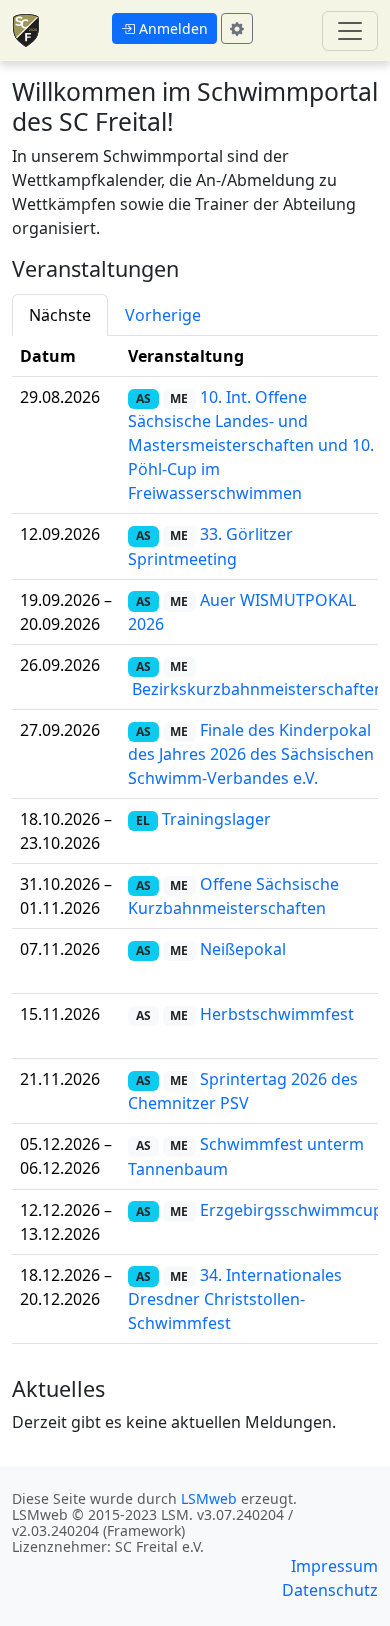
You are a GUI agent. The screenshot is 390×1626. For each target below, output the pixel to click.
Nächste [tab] (60, 315)
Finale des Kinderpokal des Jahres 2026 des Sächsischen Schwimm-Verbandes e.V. (251, 754)
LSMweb (209, 1498)
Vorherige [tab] (163, 315)
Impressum (334, 1566)
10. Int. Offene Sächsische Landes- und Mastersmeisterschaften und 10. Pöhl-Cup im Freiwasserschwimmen (251, 445)
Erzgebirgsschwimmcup (291, 1210)
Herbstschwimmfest (277, 1014)
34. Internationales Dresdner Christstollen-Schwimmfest (235, 1299)
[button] (164, 28)
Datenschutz (330, 1590)
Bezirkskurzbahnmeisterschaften (258, 689)
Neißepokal (243, 949)
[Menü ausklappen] (350, 31)
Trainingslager (216, 819)
